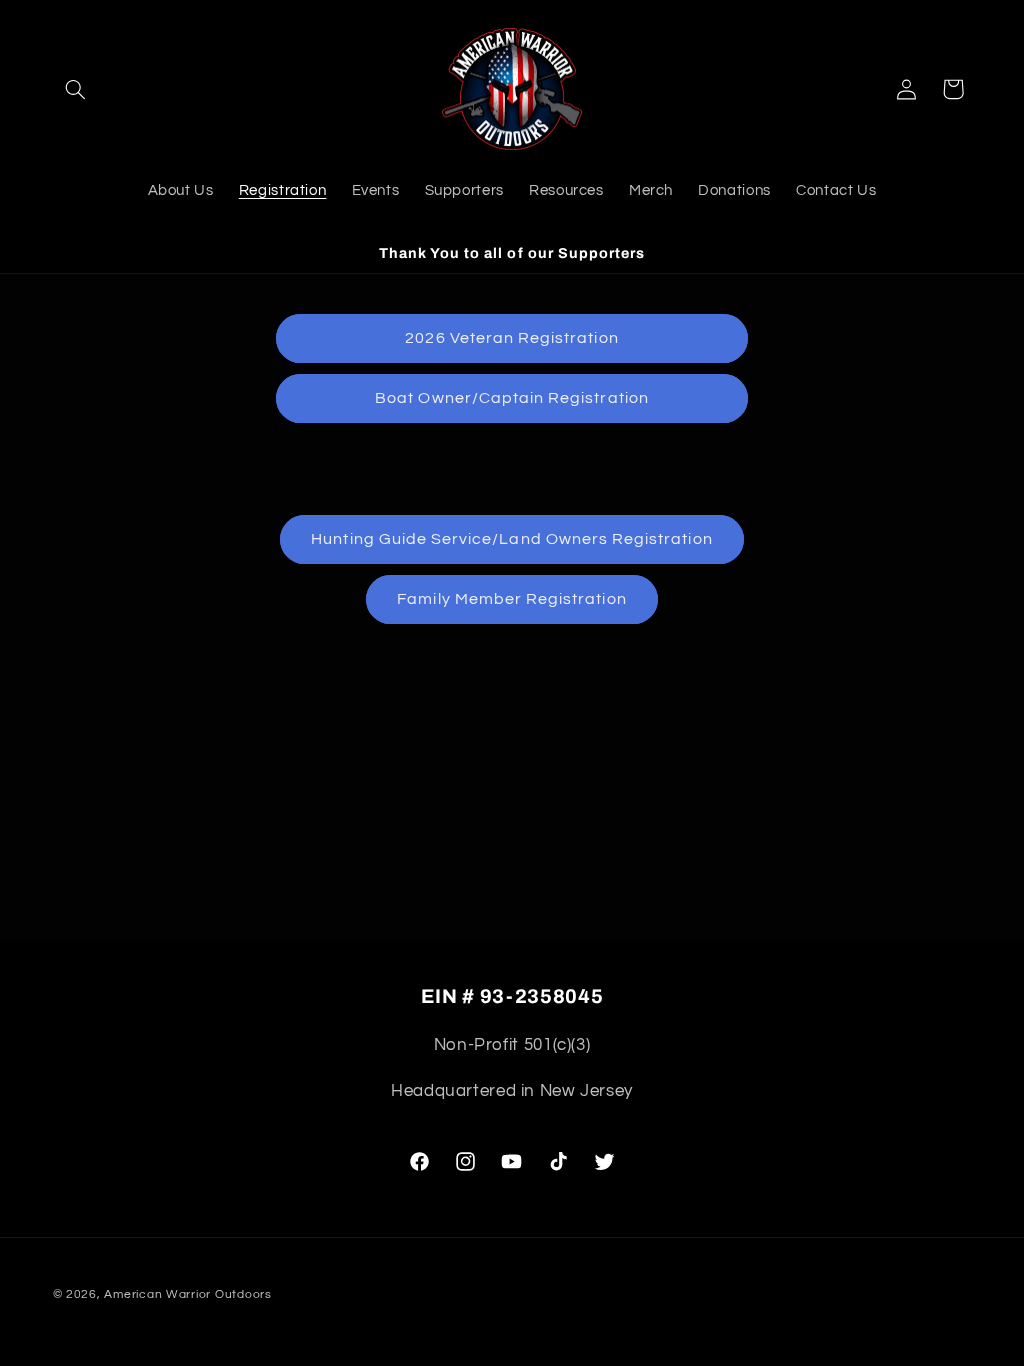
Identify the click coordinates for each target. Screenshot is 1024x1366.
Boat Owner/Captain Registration (512, 398)
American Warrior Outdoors (187, 1294)
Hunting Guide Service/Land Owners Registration (511, 539)
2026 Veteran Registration (511, 338)
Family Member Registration (511, 599)
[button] (76, 89)
